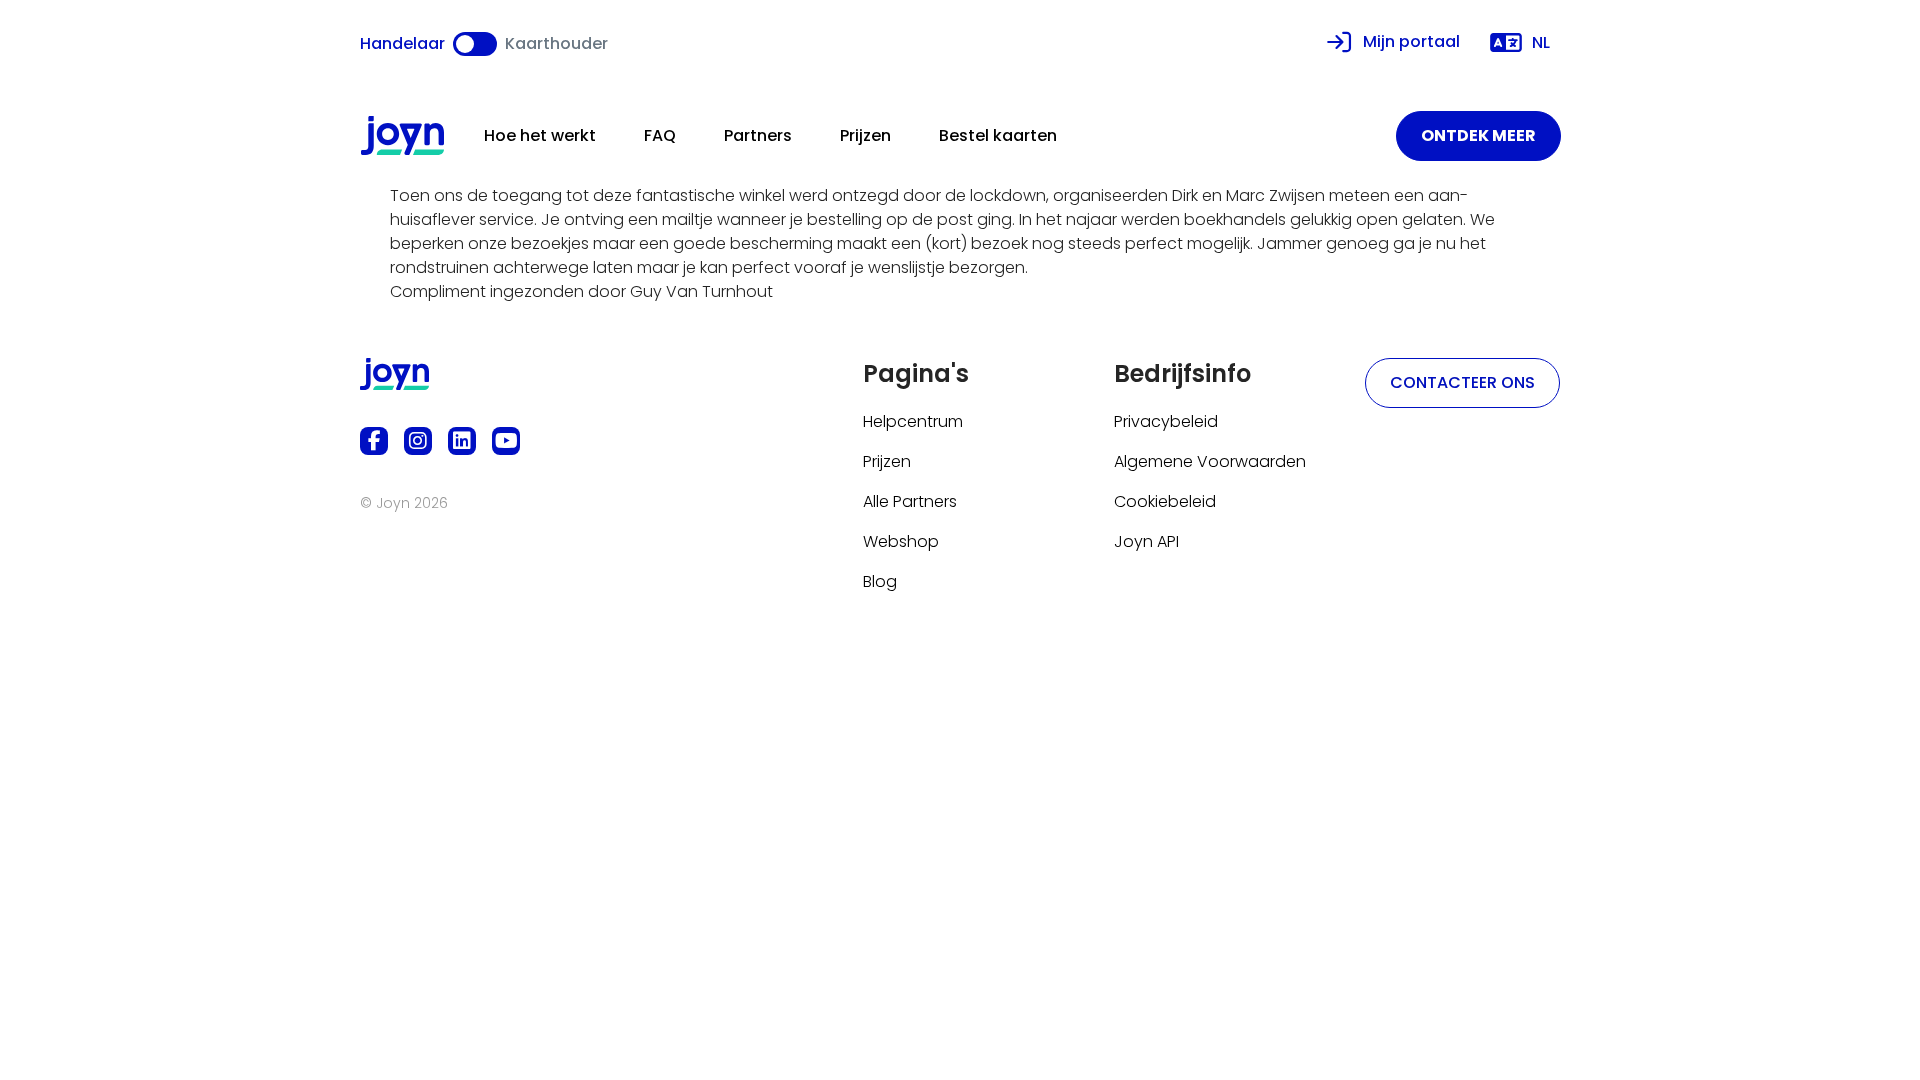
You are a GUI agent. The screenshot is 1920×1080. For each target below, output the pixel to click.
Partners (758, 135)
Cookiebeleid (1165, 501)
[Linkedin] (462, 441)
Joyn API (1146, 541)
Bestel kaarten (998, 135)
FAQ (660, 135)
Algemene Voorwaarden (1210, 461)
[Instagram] (418, 441)
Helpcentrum (913, 421)
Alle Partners (910, 501)
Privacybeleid (1166, 421)
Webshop (901, 541)
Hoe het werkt (540, 135)
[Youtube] (506, 441)
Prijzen (865, 135)
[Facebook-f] (374, 441)
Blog (880, 581)
